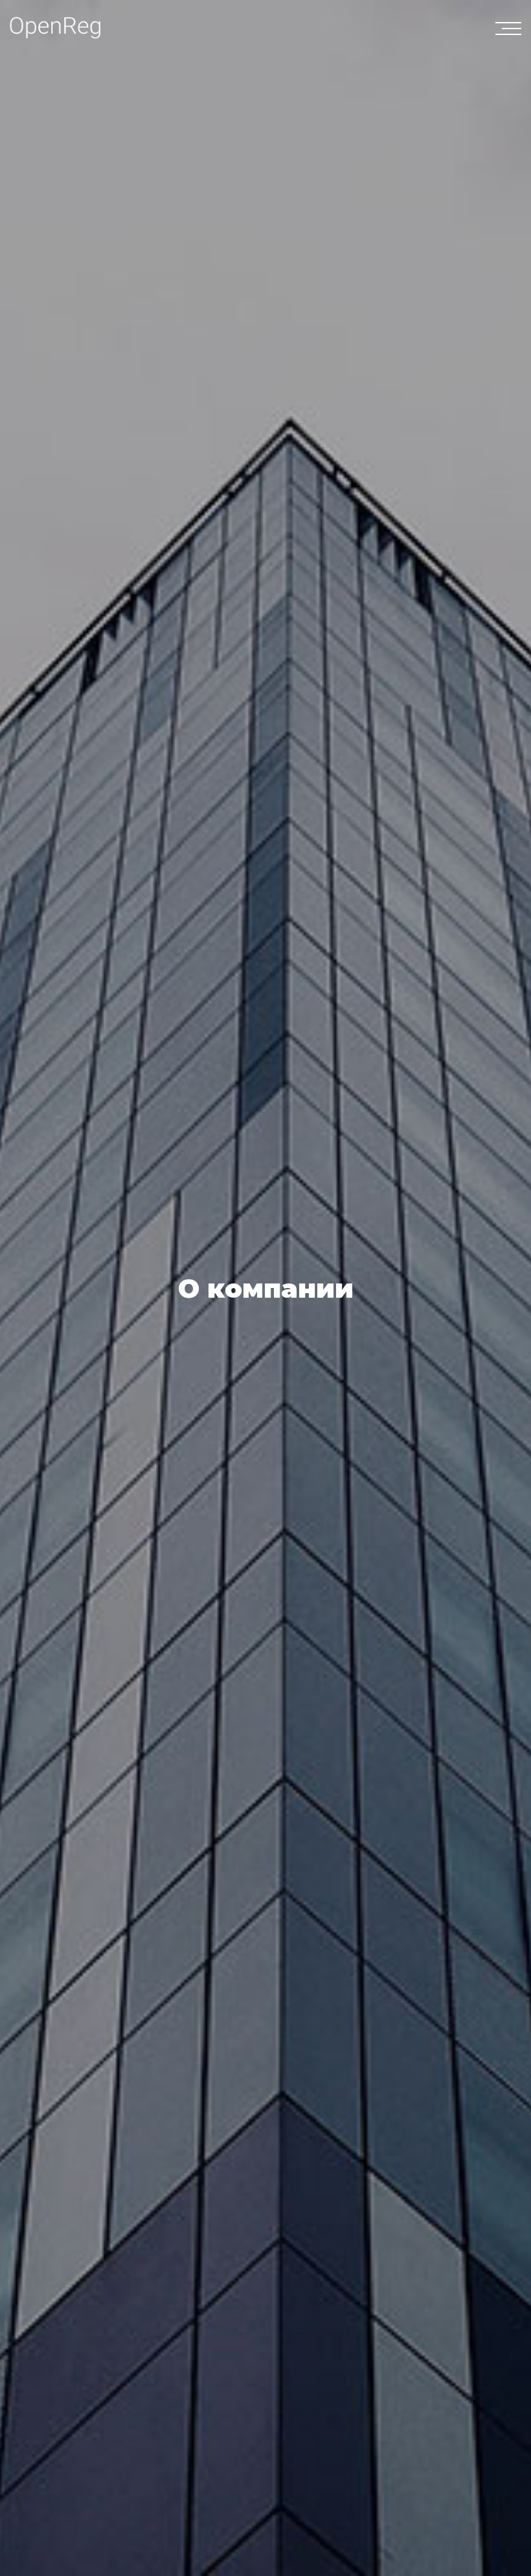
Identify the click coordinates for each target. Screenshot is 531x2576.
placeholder (512, 29)
